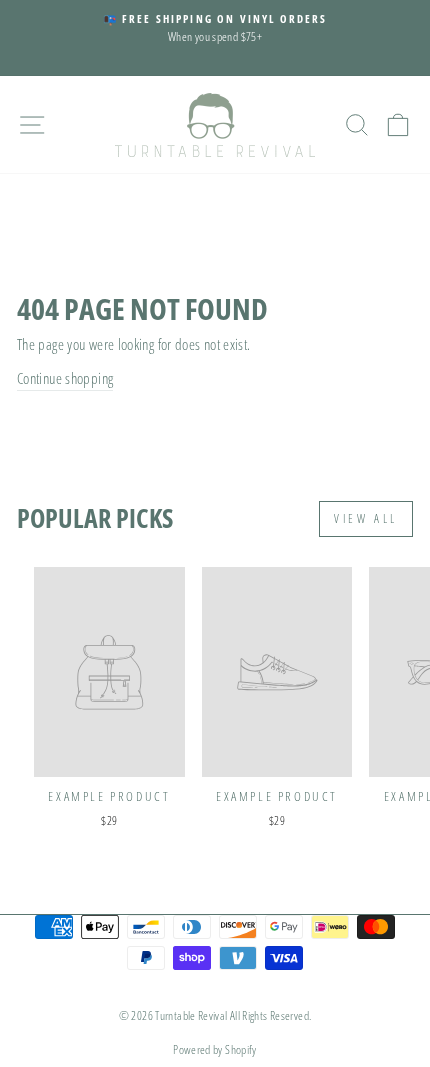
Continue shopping (65, 378)
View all (366, 518)
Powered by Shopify (215, 1049)
